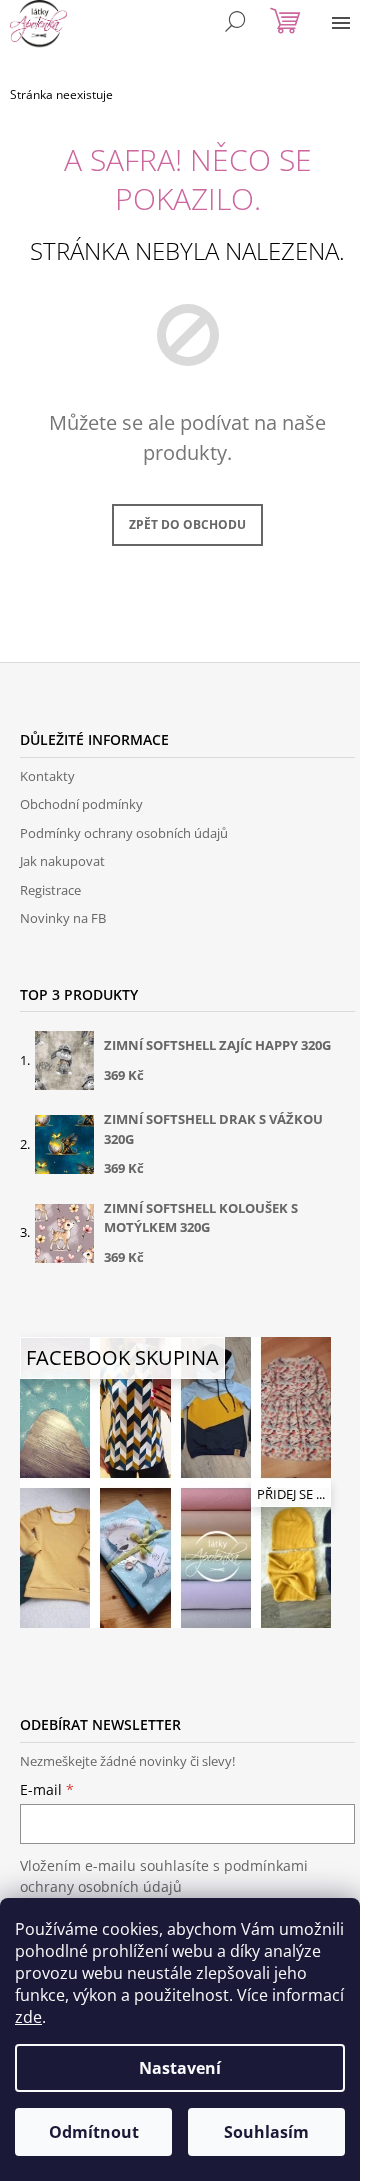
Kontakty (47, 776)
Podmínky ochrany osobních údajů (124, 833)
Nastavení (180, 2068)
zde (28, 2017)
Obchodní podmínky (81, 804)
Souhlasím (266, 2132)
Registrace (50, 890)
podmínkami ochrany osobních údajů (164, 1875)
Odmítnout (94, 2132)
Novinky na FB (63, 918)
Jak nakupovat (62, 861)
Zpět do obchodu (187, 524)
